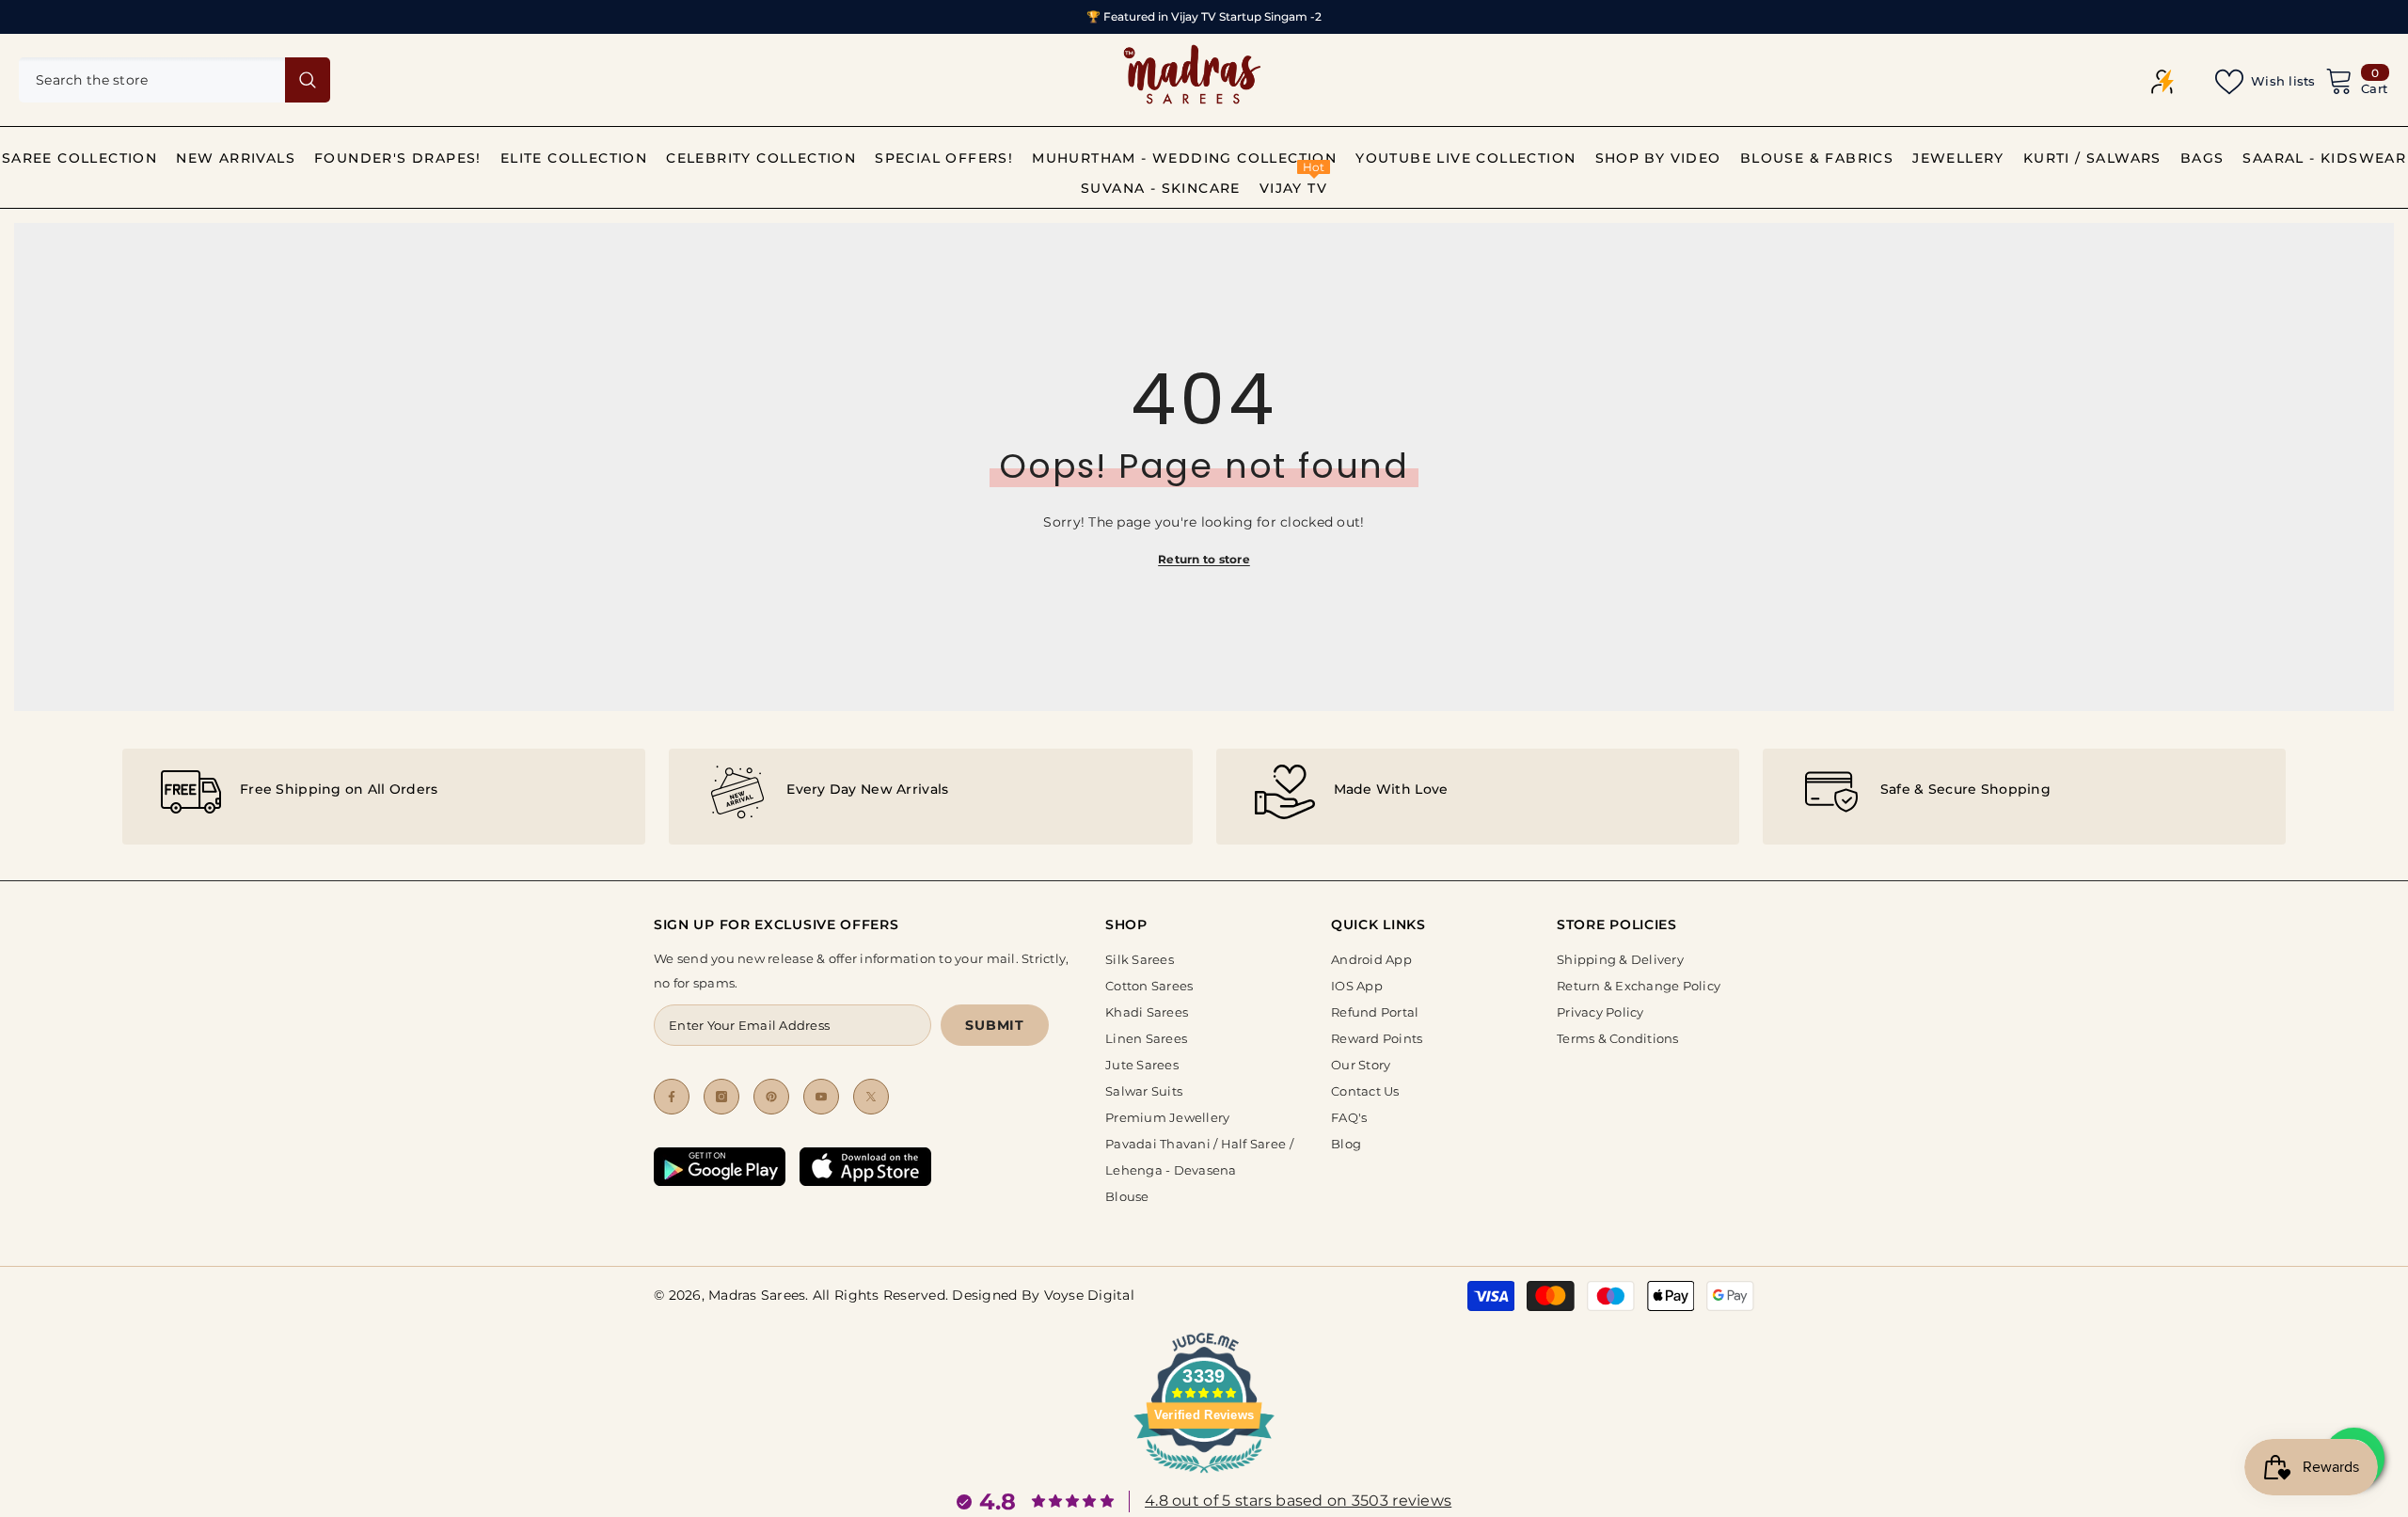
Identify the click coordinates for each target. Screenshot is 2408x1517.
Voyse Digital (1089, 1295)
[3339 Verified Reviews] (1204, 1477)
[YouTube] (821, 1097)
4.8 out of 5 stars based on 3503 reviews (1298, 1501)
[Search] (174, 80)
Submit (994, 1025)
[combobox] (152, 80)
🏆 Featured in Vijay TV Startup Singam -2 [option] (1204, 16)
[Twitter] (871, 1097)
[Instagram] (721, 1097)
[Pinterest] (771, 1097)
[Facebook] (672, 1097)
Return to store (1204, 559)
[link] (384, 797)
